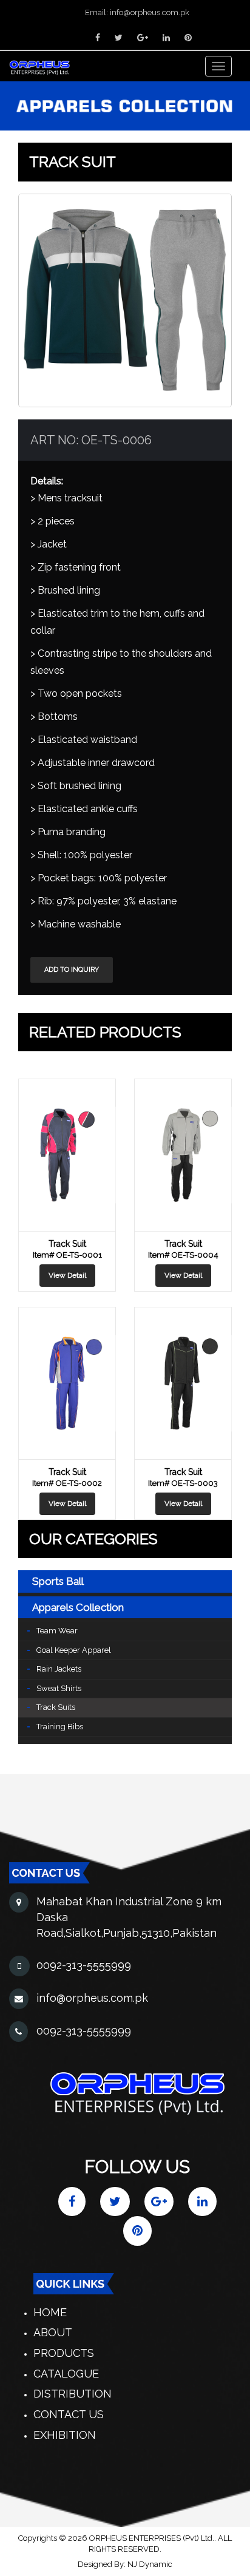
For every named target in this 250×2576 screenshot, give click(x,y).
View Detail (67, 1275)
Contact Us (69, 2414)
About (53, 2332)
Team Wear (57, 1631)
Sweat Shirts (59, 1688)
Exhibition (65, 2435)
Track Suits (56, 1707)
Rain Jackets (59, 1669)
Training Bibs (60, 1727)
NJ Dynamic (150, 2564)
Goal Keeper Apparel (74, 1650)
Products (64, 2353)
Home (50, 2312)
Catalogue (66, 2374)
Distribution (73, 2394)
